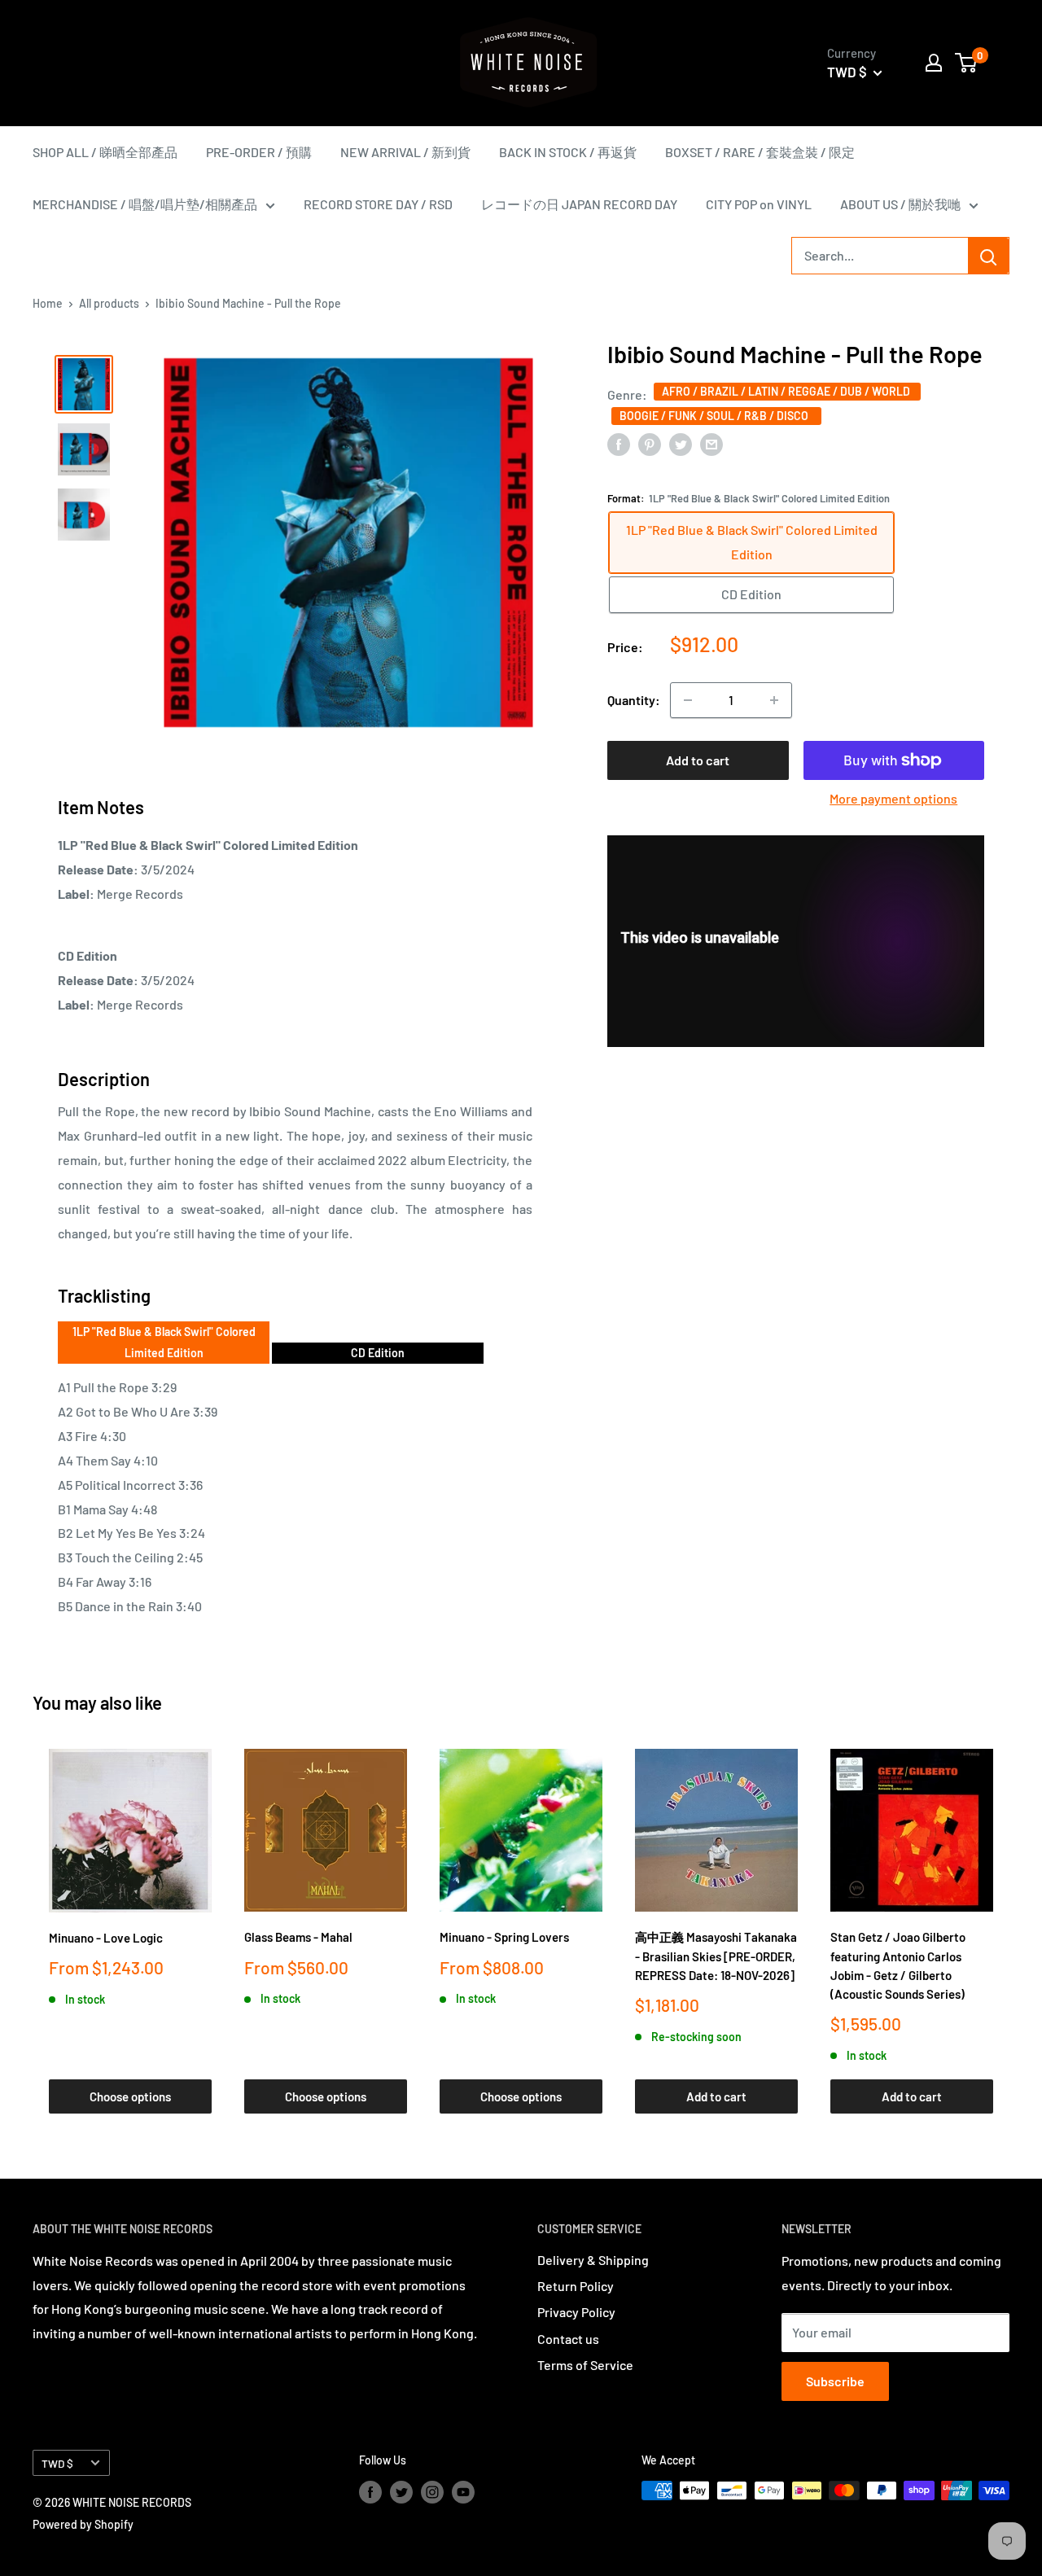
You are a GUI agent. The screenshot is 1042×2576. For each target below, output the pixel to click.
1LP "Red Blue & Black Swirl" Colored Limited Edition (164, 1342)
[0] (967, 63)
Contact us (568, 2339)
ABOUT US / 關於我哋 (900, 204)
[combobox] (880, 256)
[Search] (988, 256)
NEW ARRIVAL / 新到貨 (405, 152)
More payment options (893, 798)
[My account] (934, 63)
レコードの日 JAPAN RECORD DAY (579, 204)
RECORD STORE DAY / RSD (378, 204)
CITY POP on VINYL (759, 204)
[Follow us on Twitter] (401, 2492)
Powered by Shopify (83, 2524)
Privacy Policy (576, 2312)
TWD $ (57, 2463)
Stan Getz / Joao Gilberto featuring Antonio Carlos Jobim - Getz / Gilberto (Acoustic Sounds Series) (898, 1965)
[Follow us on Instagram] (432, 2492)
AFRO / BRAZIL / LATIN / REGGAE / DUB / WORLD (787, 390)
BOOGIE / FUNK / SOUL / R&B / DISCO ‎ (716, 415)
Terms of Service (585, 2365)
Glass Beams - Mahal (298, 1937)
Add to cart (698, 760)
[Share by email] (711, 443)
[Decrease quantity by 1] (688, 700)
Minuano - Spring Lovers (504, 1937)
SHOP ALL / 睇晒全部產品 (105, 152)
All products (109, 303)
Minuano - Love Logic (106, 1938)
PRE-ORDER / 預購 (259, 152)
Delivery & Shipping (593, 2260)
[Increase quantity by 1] (774, 700)
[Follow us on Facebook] (370, 2492)
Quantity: (634, 700)
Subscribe (835, 2381)
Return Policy (576, 2286)
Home (48, 303)
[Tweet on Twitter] (681, 443)
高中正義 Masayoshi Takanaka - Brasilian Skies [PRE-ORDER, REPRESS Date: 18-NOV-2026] (716, 1956)
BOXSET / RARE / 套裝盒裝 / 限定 (760, 152)
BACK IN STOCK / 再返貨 (568, 152)
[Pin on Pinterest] (650, 443)
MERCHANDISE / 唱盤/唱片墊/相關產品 (145, 204)
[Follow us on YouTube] (463, 2492)
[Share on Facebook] (619, 443)
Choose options (130, 2096)
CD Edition (378, 1353)
